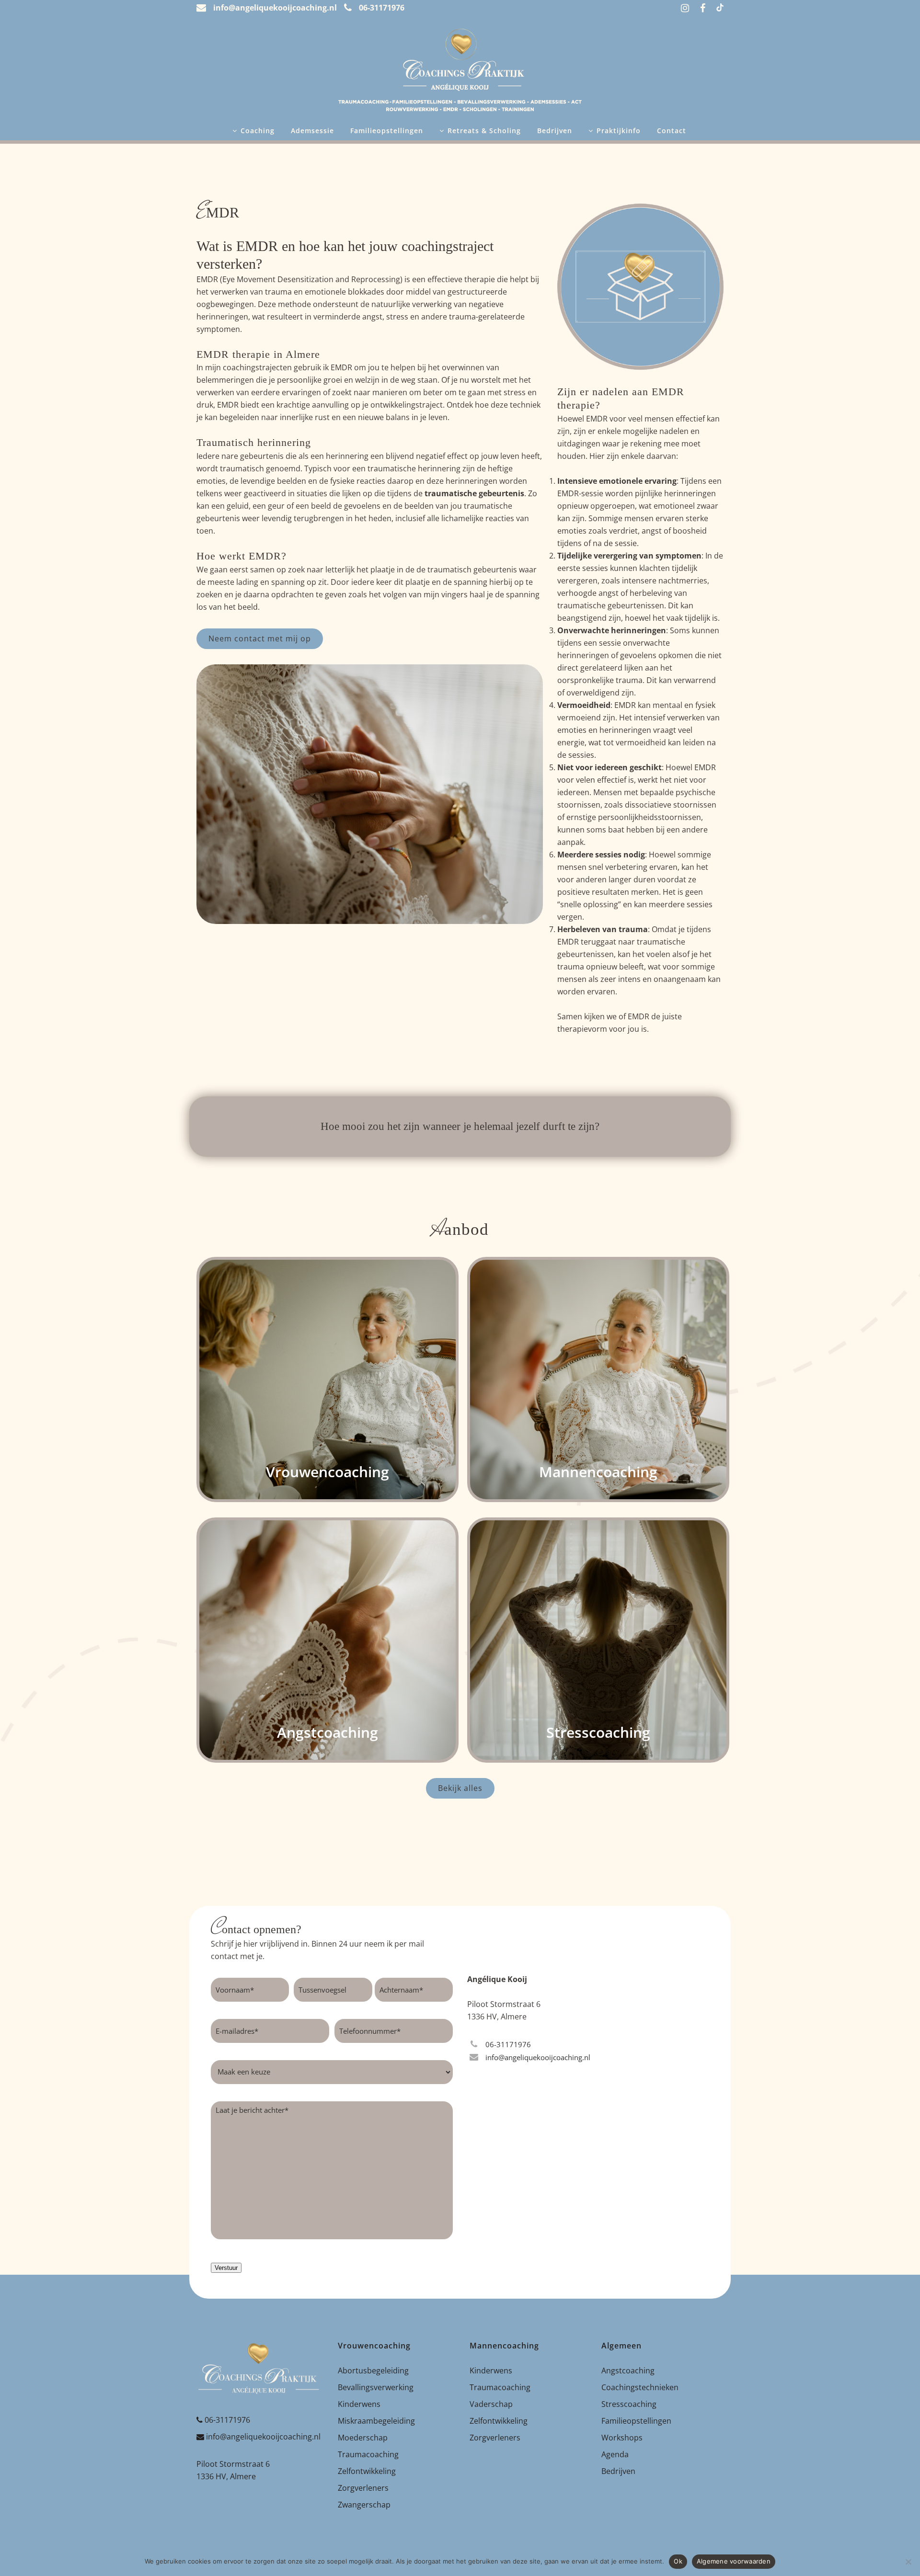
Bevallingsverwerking (376, 2387)
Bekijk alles (460, 1788)
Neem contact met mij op (260, 638)
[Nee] (908, 2562)
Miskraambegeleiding (376, 2421)
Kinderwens (359, 2404)
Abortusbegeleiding (373, 2371)
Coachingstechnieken (640, 2387)
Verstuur (226, 2268)
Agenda (615, 2454)
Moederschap (363, 2438)
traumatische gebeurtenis (474, 493)
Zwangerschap (364, 2505)
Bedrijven (618, 2471)
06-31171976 (227, 2420)
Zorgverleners (363, 2488)
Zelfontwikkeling (367, 2471)
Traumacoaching (368, 2454)
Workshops (622, 2438)
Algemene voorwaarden (734, 2561)
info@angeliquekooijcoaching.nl (263, 2437)
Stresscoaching (629, 2404)
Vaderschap (491, 2404)
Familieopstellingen (636, 2421)
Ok (678, 2561)
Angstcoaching (628, 2371)
